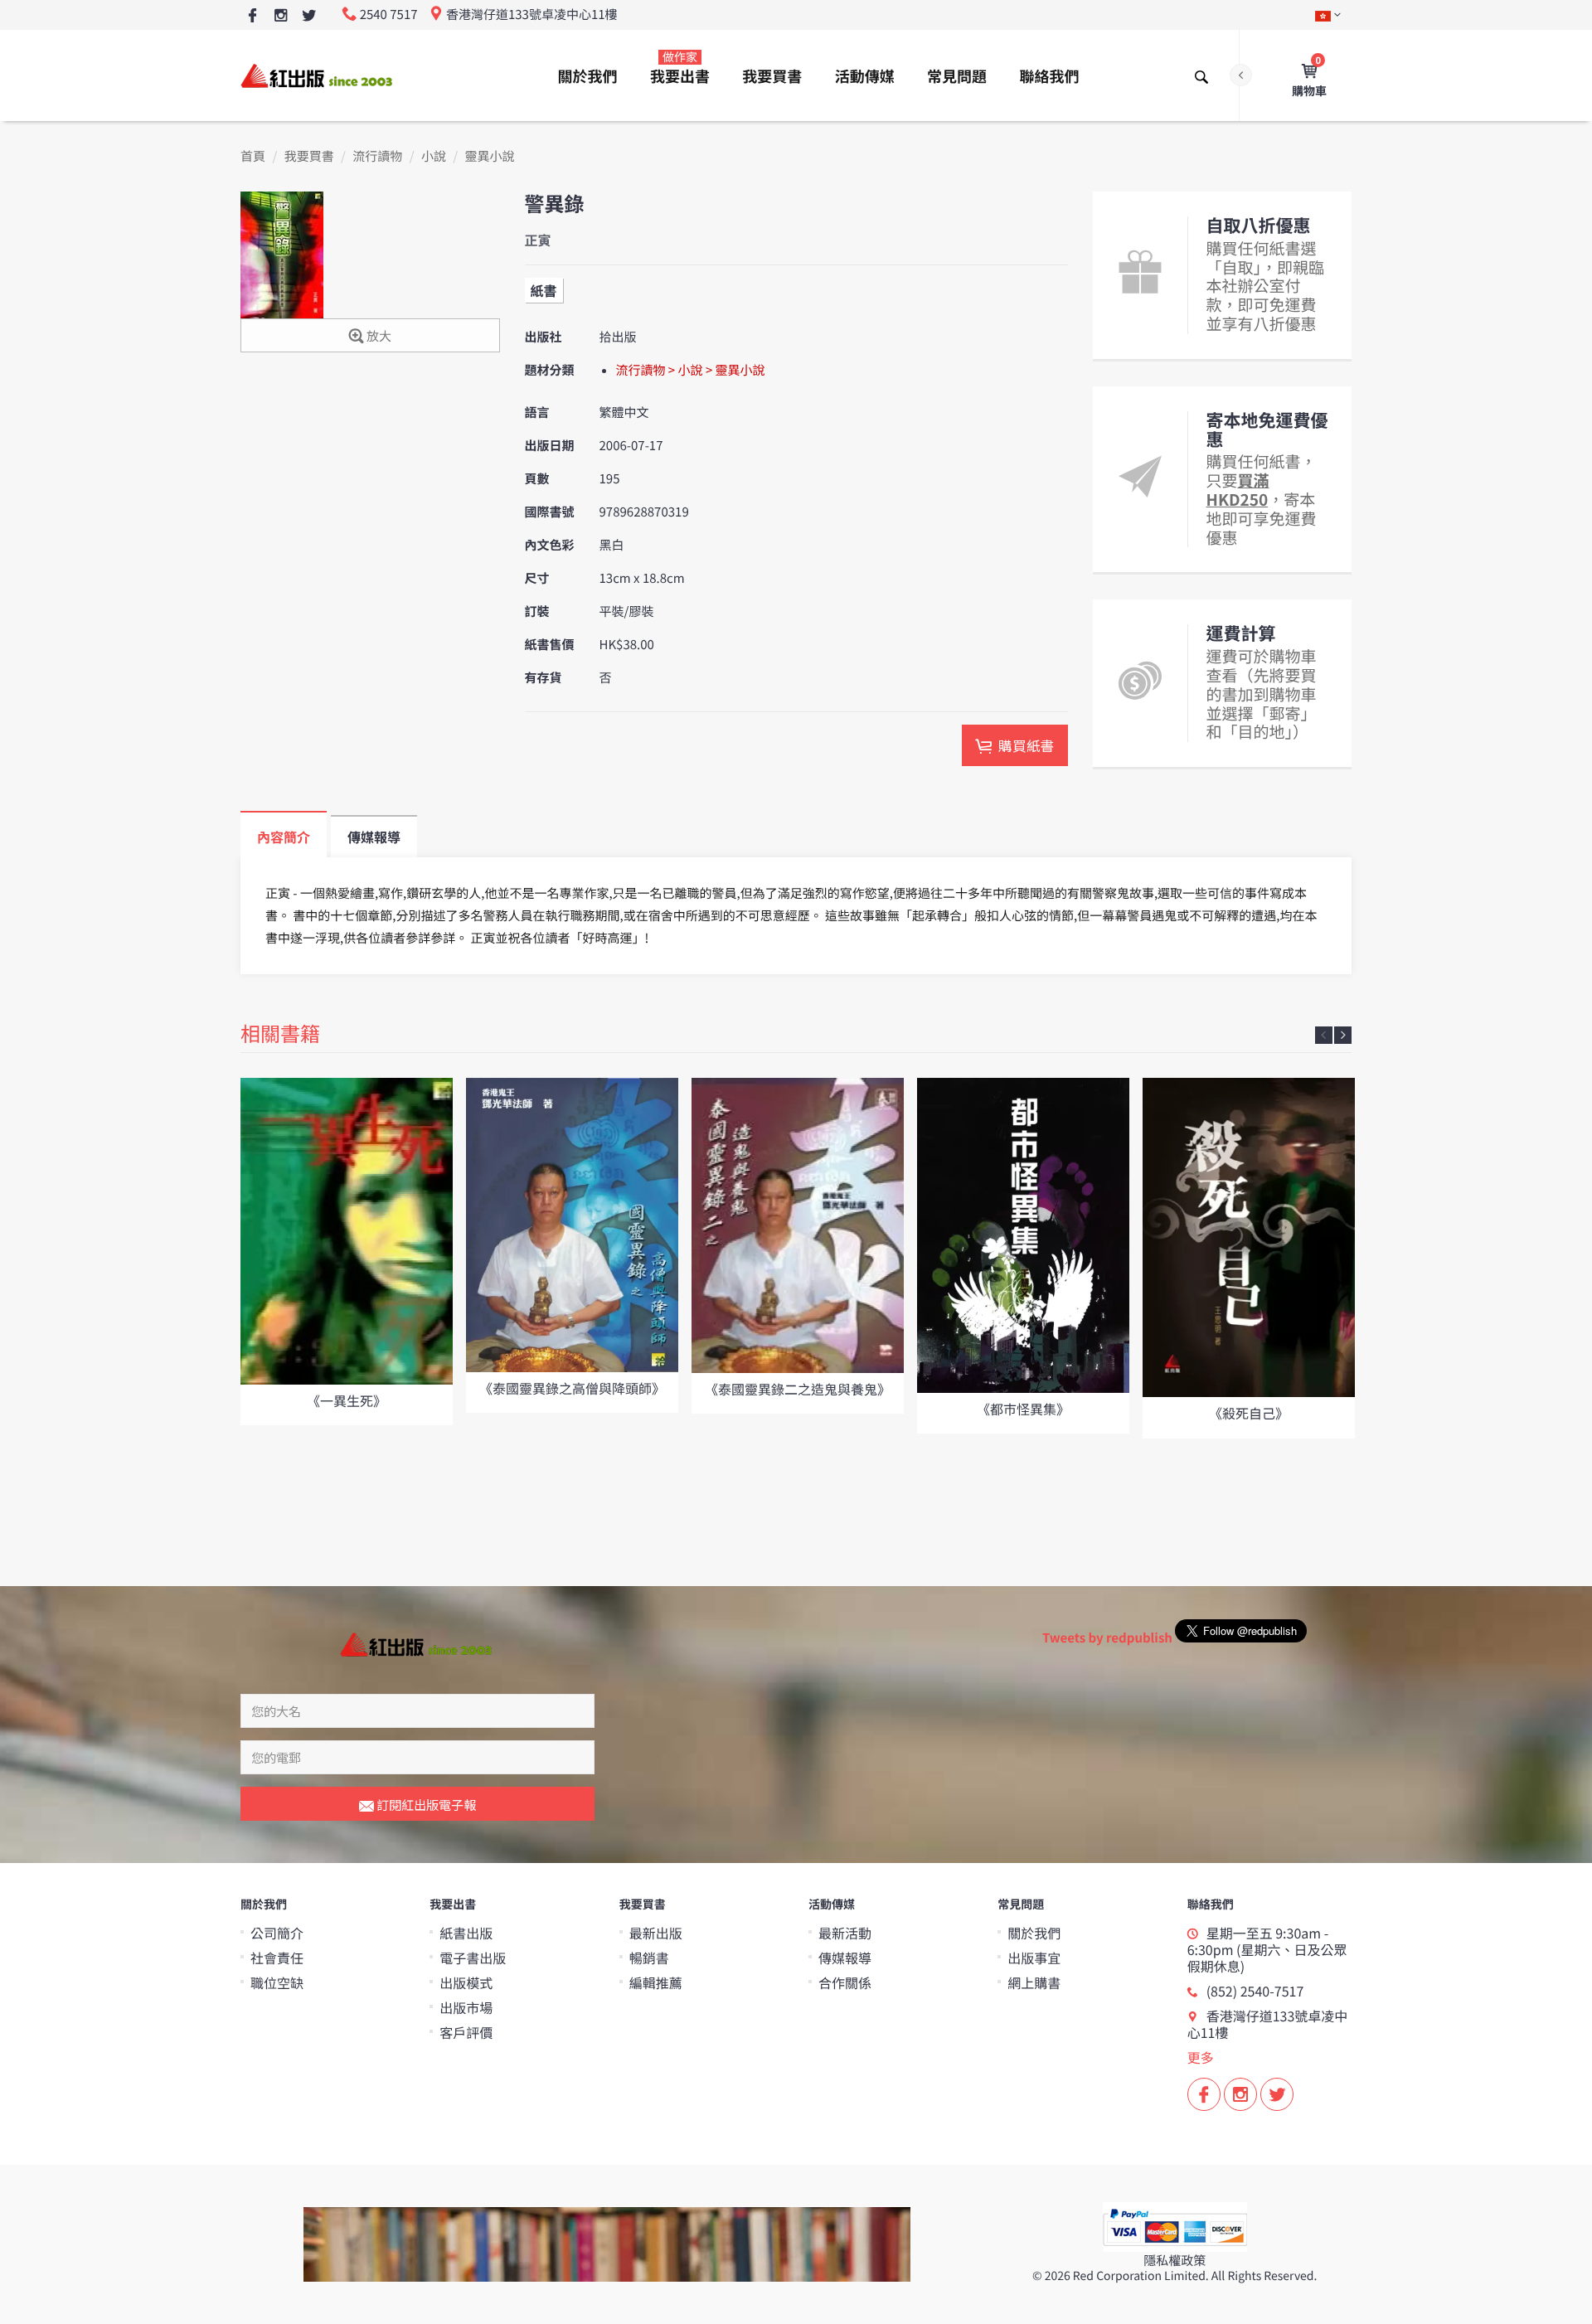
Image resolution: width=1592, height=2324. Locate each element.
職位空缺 (277, 1982)
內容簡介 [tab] (284, 837)
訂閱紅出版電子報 (425, 1805)
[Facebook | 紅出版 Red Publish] (252, 16)
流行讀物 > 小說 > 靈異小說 (691, 370)
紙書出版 (466, 1933)
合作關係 (845, 1982)
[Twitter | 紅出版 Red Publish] (309, 16)
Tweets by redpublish (1107, 1638)
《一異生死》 (347, 1400)
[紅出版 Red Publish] (318, 75)
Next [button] (1343, 1035)
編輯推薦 (656, 1982)
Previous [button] (1324, 1035)
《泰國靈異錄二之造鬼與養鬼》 (798, 1389)
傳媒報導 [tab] (374, 837)
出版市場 (466, 2007)
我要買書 (772, 76)
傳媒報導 (845, 1958)
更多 (1201, 2057)
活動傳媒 (865, 76)
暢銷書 (649, 1958)
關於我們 (588, 76)
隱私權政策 (1175, 2261)
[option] (347, 1252)
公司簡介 (277, 1933)
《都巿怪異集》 (1023, 1409)
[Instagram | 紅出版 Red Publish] (281, 16)
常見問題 (957, 76)
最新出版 (656, 1933)
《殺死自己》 (1249, 1413)
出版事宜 (1034, 1958)
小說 (434, 156)
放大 (378, 336)
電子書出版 (473, 1958)
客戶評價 (466, 2032)
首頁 (253, 156)
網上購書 (1034, 1982)
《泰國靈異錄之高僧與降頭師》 (572, 1388)
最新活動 (845, 1933)
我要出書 (680, 68)
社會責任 (277, 1958)
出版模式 (466, 1982)
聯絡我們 (1049, 76)
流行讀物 (377, 156)
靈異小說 (490, 156)
